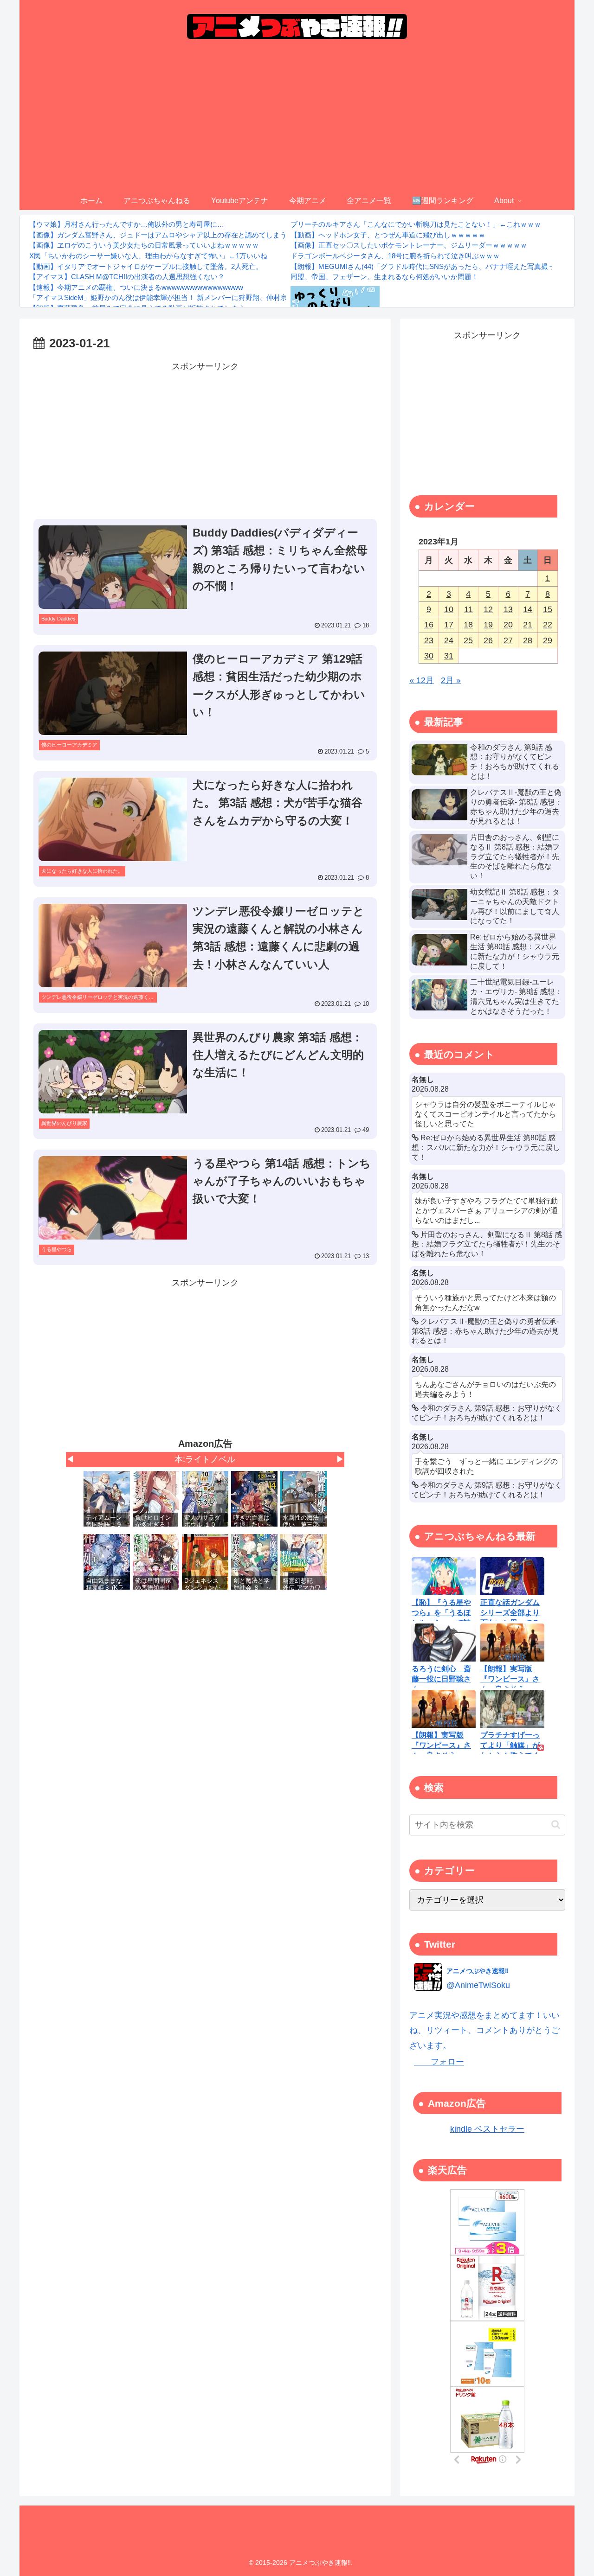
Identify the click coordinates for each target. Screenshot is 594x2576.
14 (528, 609)
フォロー (439, 2062)
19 (488, 625)
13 (508, 609)
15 (548, 609)
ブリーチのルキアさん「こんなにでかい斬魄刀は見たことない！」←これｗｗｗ (416, 224)
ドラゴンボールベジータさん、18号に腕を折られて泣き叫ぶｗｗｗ (395, 256)
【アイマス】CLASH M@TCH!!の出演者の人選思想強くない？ (127, 277)
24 (449, 640)
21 (528, 625)
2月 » (451, 680)
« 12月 (422, 680)
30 (429, 656)
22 (548, 625)
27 (508, 640)
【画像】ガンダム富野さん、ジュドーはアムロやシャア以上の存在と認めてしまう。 (161, 235)
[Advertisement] (297, 122)
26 (488, 640)
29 (548, 640)
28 (528, 640)
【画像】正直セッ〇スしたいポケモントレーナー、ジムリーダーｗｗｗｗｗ (409, 245)
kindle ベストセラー (487, 2129)
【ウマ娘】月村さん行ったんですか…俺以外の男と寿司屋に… (127, 224)
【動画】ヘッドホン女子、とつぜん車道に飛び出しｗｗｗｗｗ (388, 235)
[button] (556, 1825)
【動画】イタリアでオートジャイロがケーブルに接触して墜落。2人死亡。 (146, 266)
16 (429, 625)
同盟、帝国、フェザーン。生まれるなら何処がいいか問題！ (384, 277)
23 (429, 640)
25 (468, 640)
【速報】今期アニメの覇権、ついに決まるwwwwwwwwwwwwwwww (136, 287)
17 (449, 625)
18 (468, 625)
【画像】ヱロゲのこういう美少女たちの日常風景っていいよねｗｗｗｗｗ (144, 245)
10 (449, 609)
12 (488, 609)
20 (508, 625)
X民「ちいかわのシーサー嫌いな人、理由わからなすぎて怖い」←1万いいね (148, 256)
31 (449, 656)
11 (468, 609)
